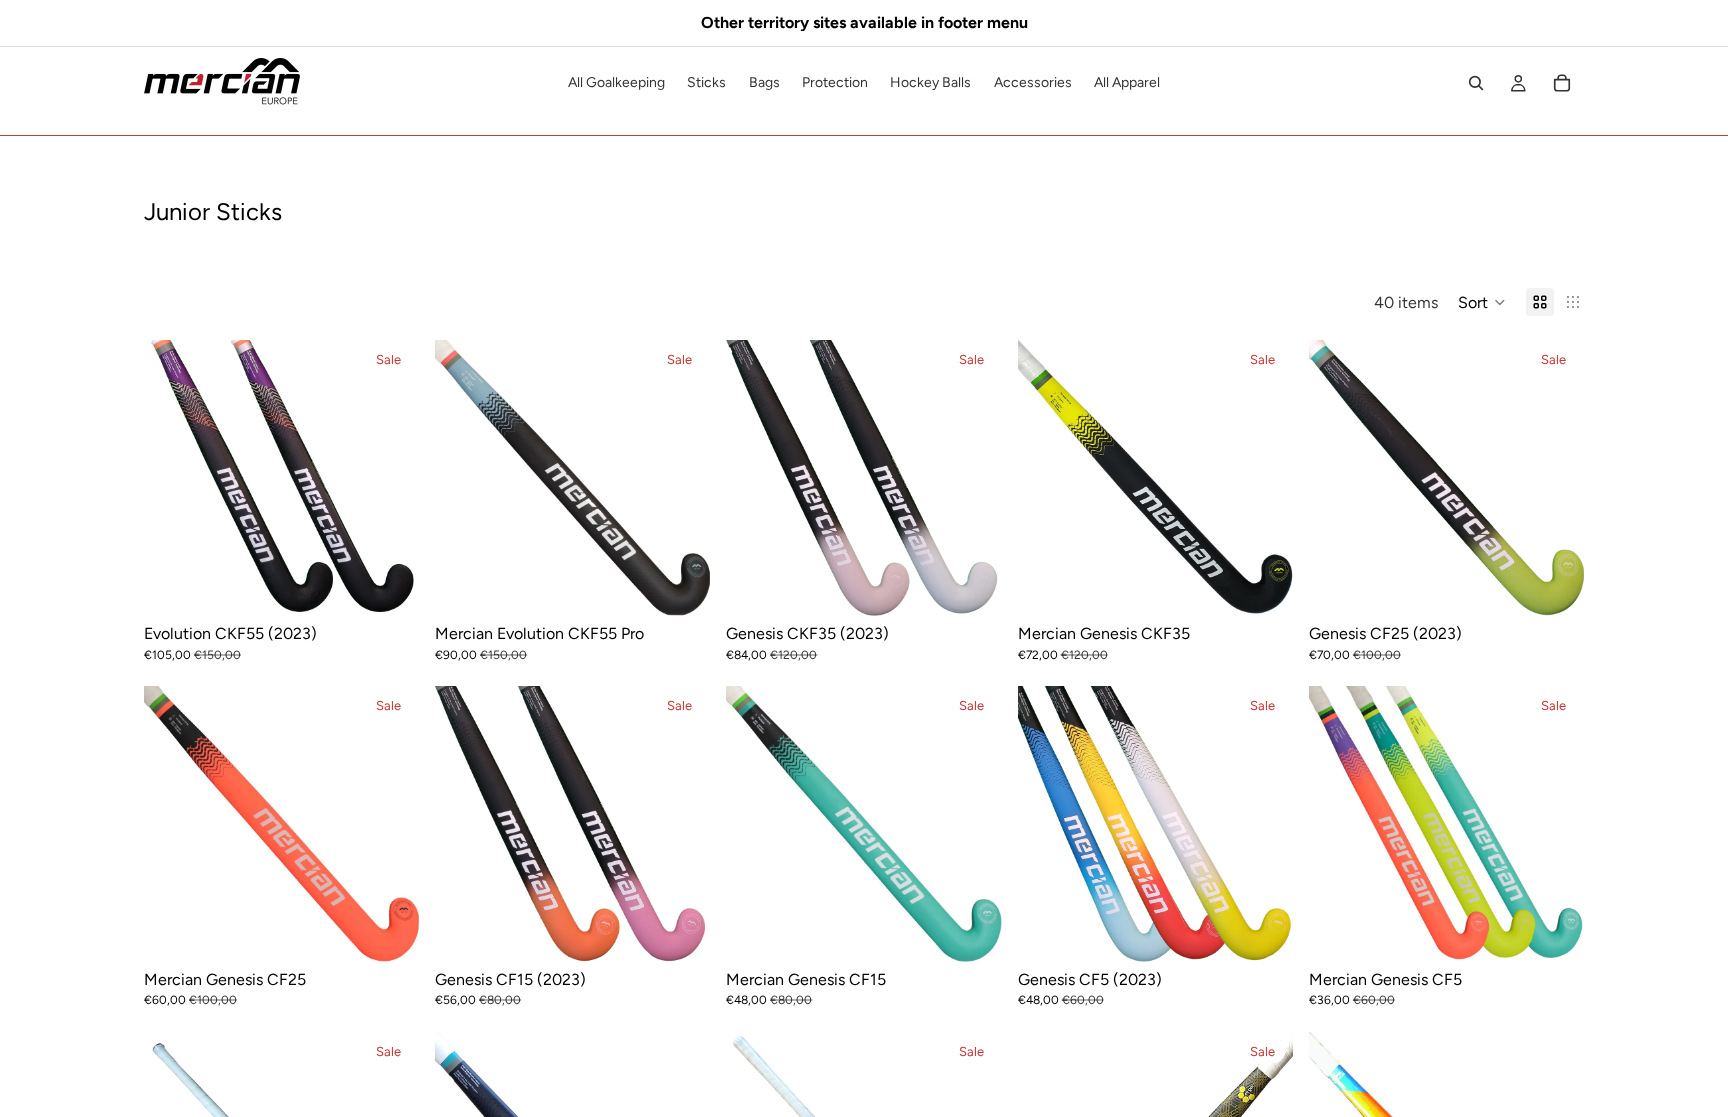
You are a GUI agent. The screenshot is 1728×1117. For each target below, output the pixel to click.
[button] (1482, 302)
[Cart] (1562, 83)
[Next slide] (389, 478)
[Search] (1476, 83)
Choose (405, 585)
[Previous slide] (174, 478)
